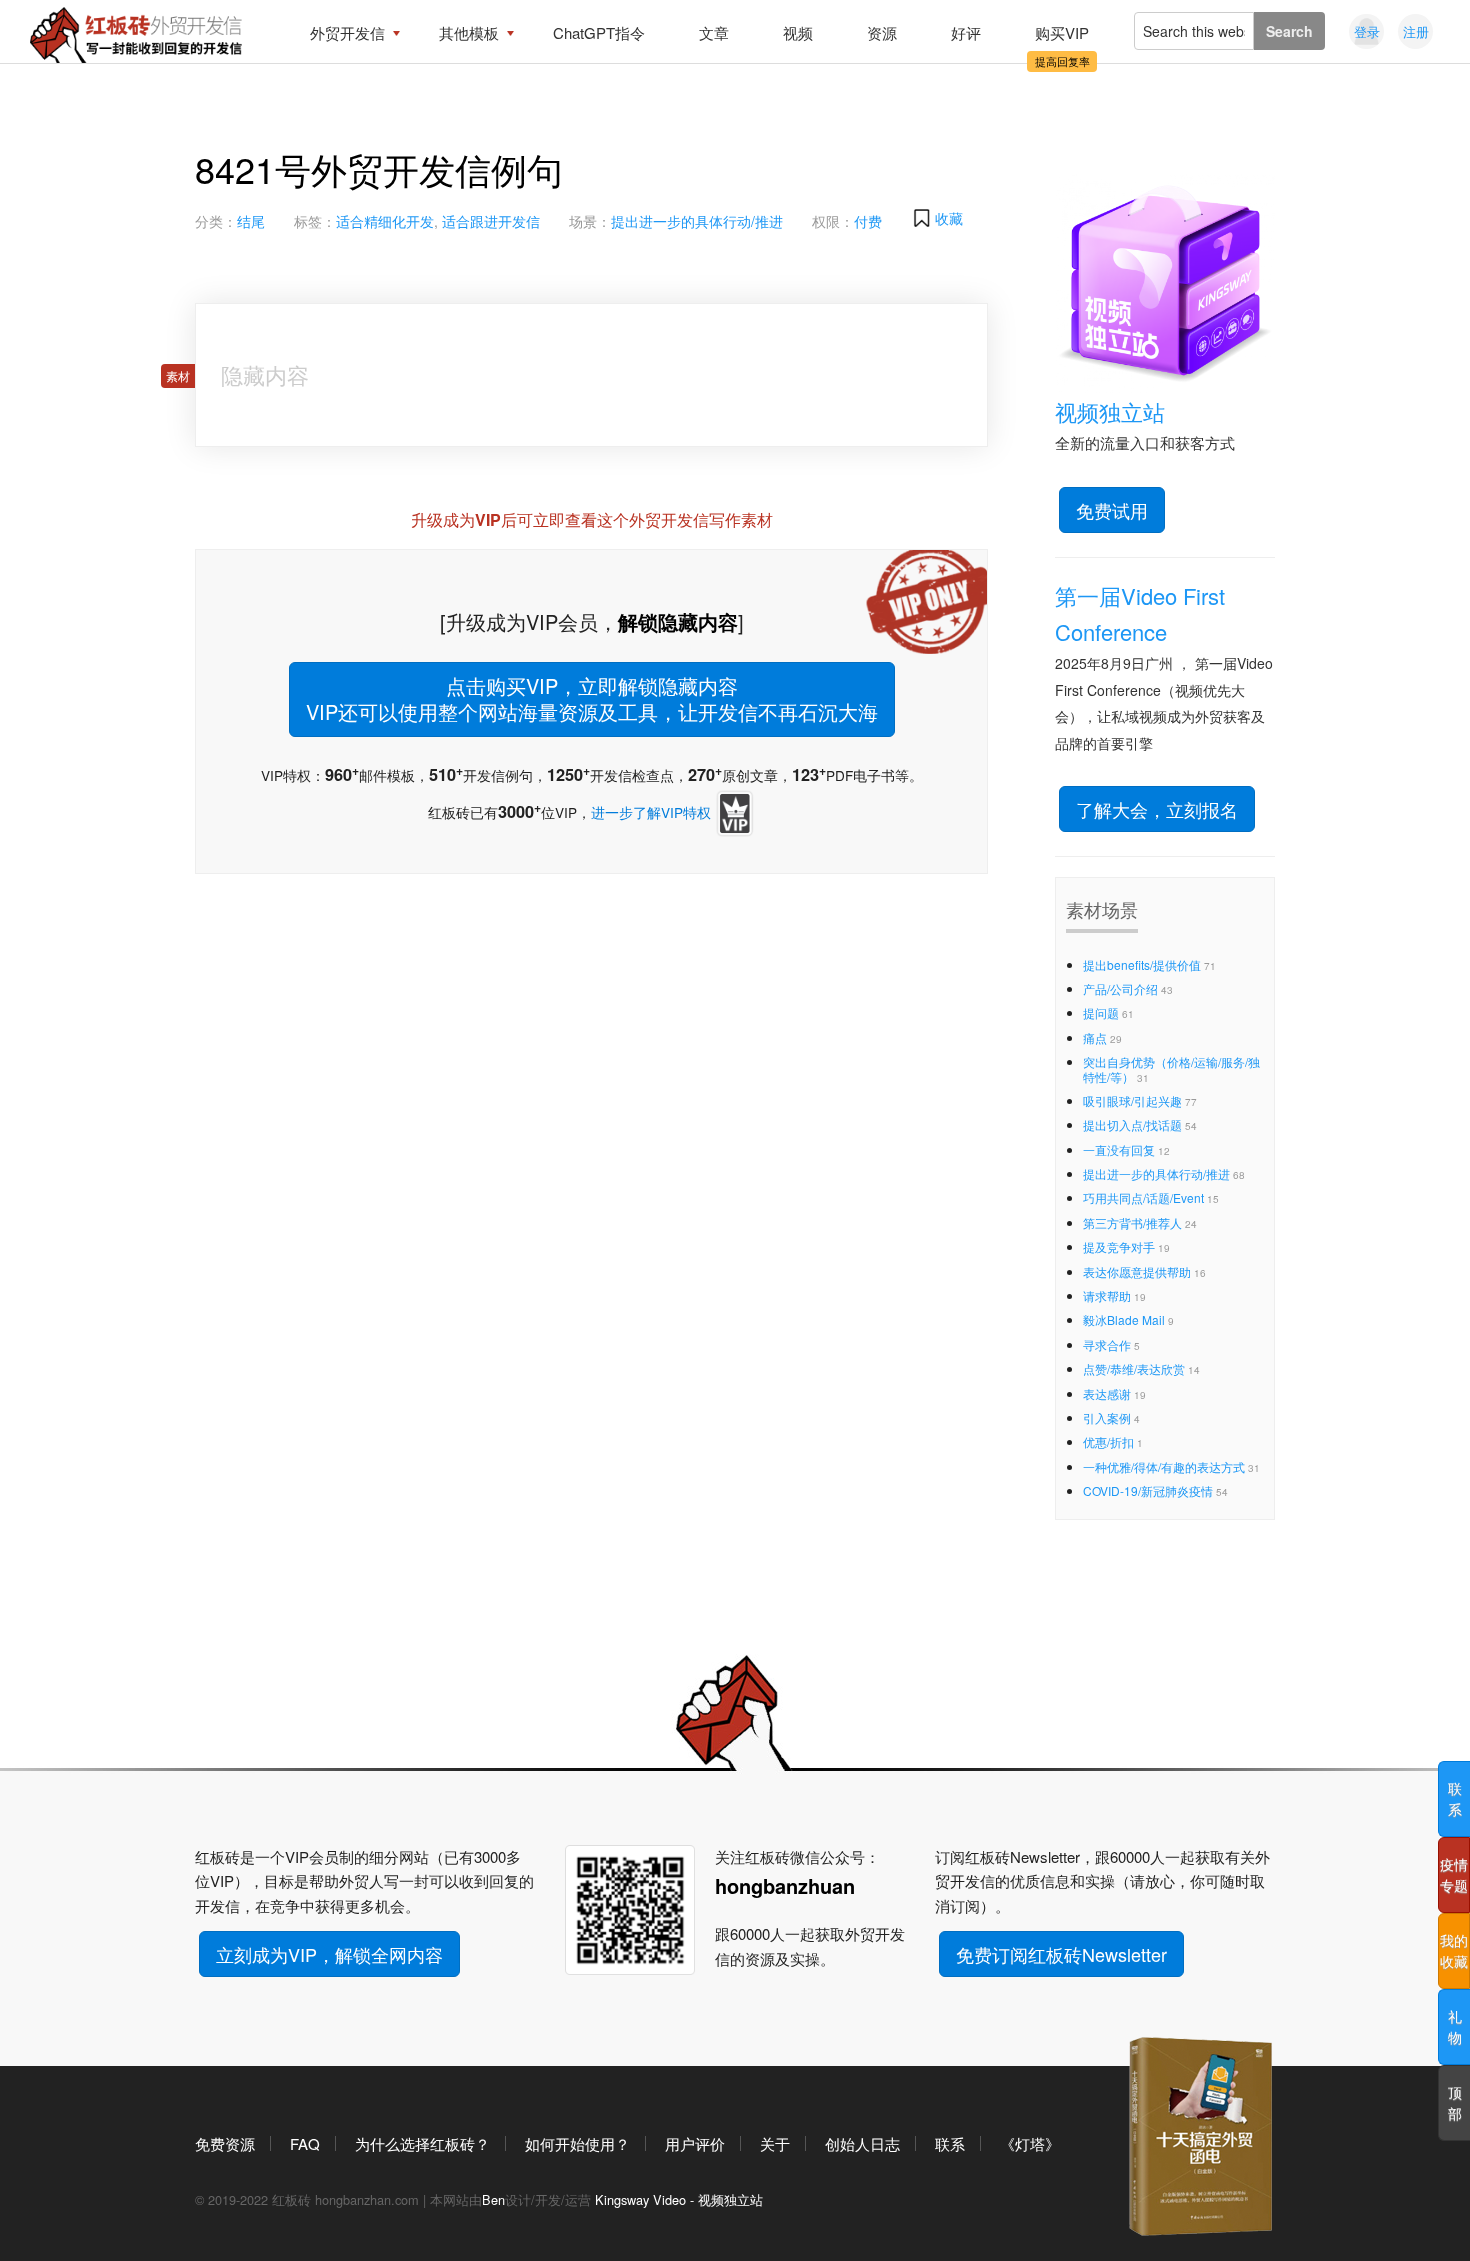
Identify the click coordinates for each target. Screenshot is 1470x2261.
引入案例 (1107, 1417)
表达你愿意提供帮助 (1137, 1271)
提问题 (1101, 1012)
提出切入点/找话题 (1132, 1124)
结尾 (251, 221)
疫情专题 (1454, 1874)
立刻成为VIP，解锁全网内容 (329, 1954)
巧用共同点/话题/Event (1143, 1197)
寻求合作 (1107, 1344)
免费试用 (1112, 510)
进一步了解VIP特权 (651, 812)
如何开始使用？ (577, 2143)
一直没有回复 (1119, 1149)
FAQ (305, 2143)
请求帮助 (1107, 1295)
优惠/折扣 (1108, 1441)
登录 (1367, 31)
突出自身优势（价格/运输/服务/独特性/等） (1171, 1068)
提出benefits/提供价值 (1142, 964)
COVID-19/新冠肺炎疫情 (1148, 1490)
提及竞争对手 (1119, 1246)
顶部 (1455, 2102)
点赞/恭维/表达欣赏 (1134, 1368)
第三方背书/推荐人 (1132, 1222)
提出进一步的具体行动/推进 (697, 221)
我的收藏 (1454, 1950)
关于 (775, 2143)
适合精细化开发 (385, 221)
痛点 (1095, 1037)
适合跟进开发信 (491, 221)
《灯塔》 (1030, 2143)
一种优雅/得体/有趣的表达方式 (1164, 1466)
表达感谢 (1107, 1393)
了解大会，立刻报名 (1157, 809)
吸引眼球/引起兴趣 (1132, 1100)
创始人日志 (862, 2143)
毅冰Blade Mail (1124, 1319)
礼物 (1455, 2026)
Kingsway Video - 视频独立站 (679, 2199)
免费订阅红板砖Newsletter (1061, 1954)
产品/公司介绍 (1120, 988)
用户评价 (695, 2143)
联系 (950, 2143)
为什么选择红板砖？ (422, 2143)
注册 (1416, 31)
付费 (868, 221)
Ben (493, 2199)
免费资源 (225, 2143)
